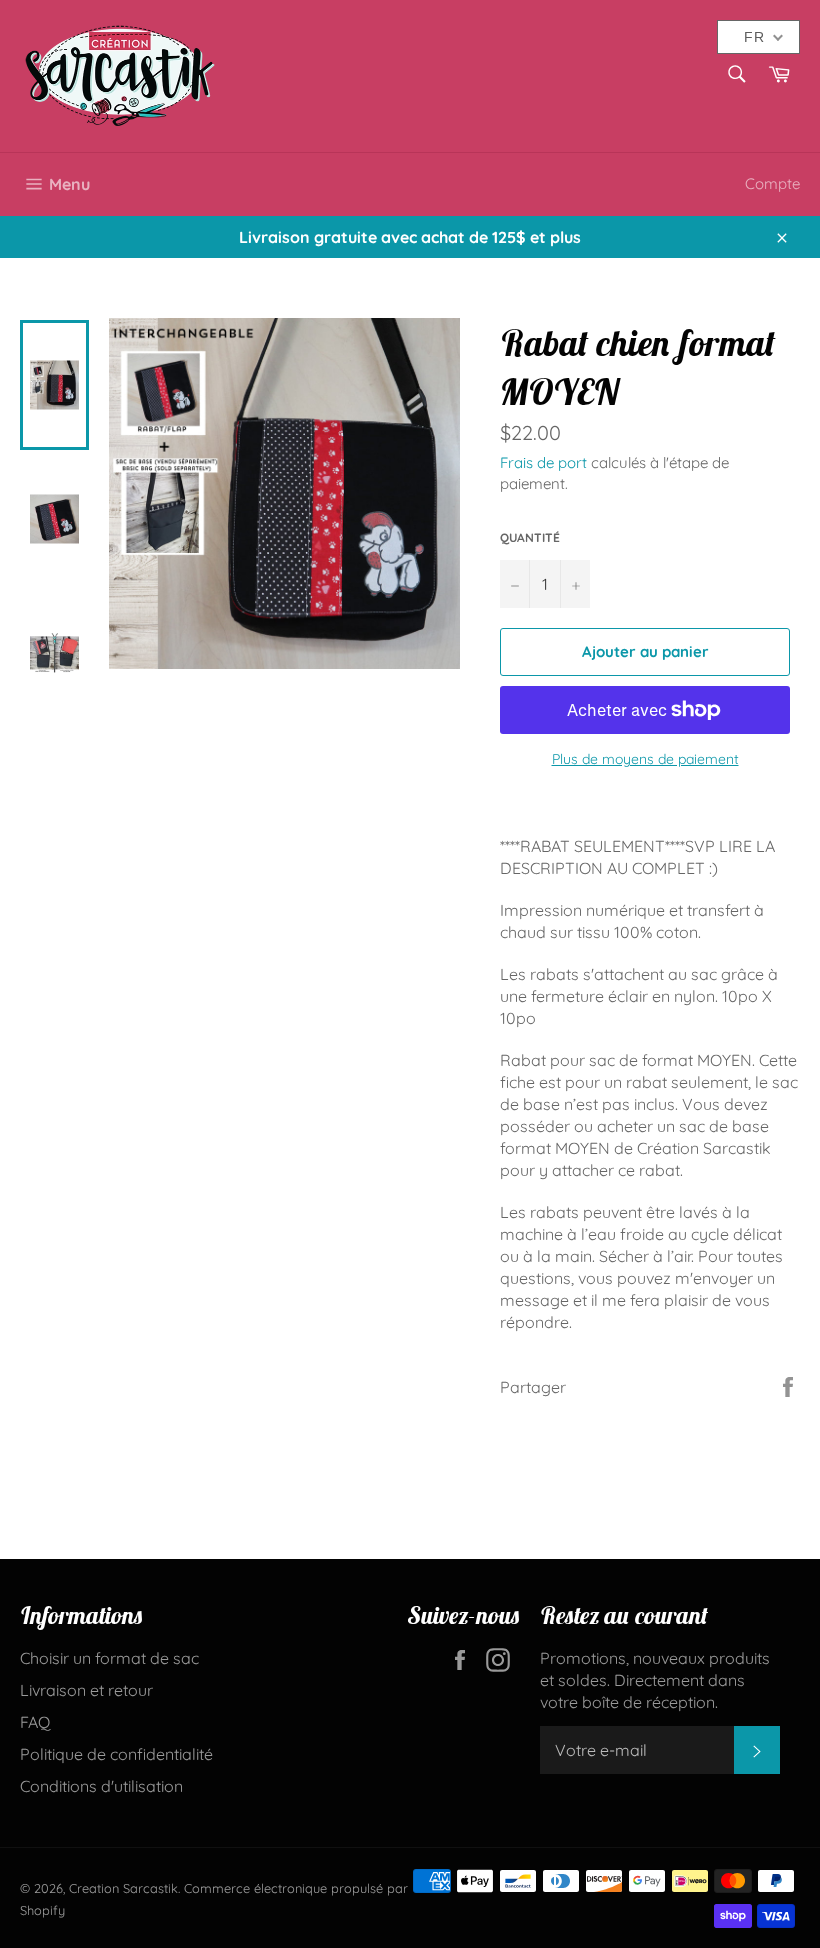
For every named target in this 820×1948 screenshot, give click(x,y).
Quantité (530, 537)
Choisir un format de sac (109, 1658)
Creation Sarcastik (123, 1888)
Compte (772, 183)
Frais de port (543, 462)
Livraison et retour (86, 1690)
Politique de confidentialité (116, 1754)
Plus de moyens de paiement (645, 759)
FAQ (35, 1722)
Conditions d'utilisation (101, 1786)
